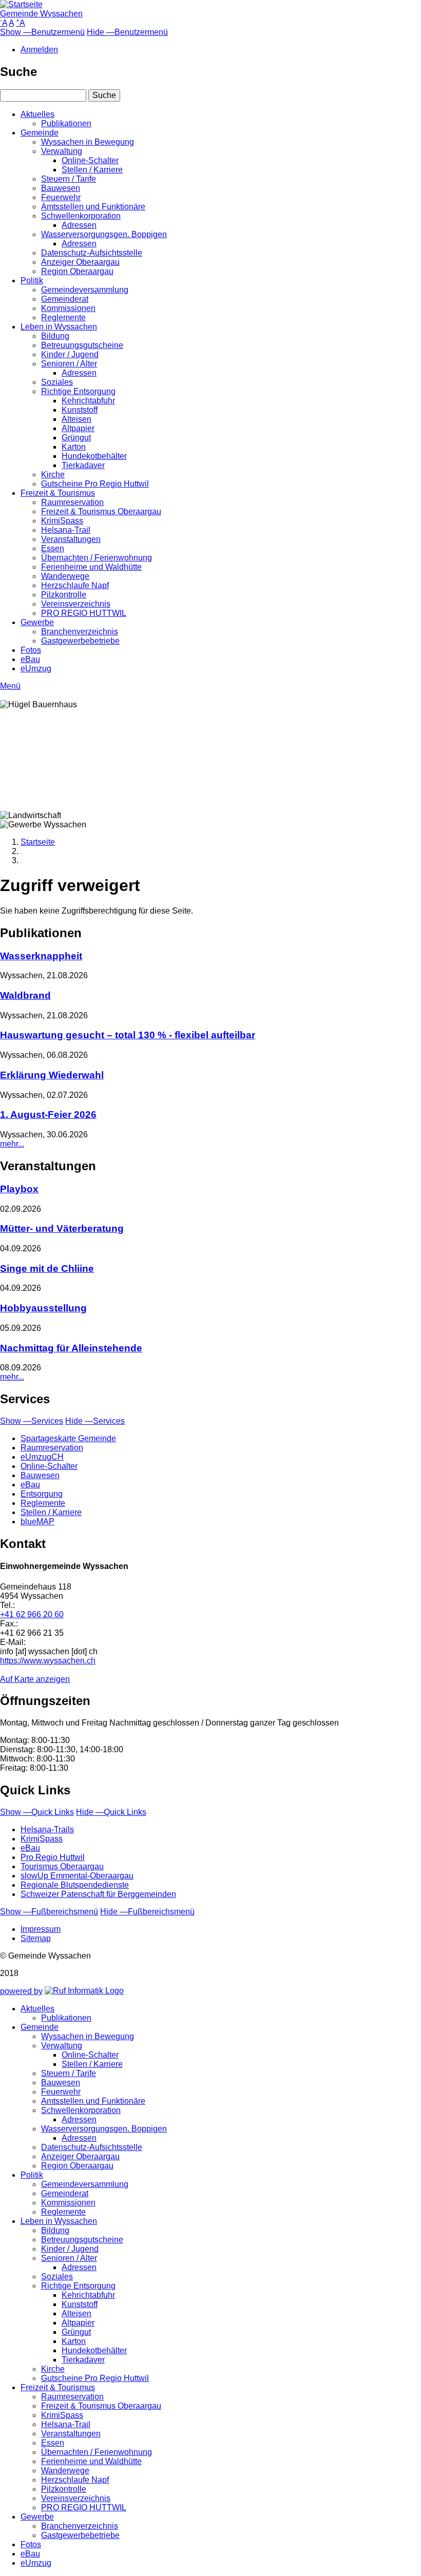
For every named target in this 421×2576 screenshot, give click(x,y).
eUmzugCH (42, 1457)
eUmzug (36, 669)
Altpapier (78, 428)
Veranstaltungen (71, 539)
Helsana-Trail (66, 530)
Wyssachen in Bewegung (88, 142)
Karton (74, 447)
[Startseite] (21, 4)
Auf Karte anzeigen (35, 1679)
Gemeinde (40, 133)
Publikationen (66, 123)
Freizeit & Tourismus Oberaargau (101, 511)
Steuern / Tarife (69, 179)
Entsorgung (42, 1494)
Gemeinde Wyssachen (41, 14)
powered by (21, 1991)
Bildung (55, 336)
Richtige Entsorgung (78, 391)
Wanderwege (65, 576)
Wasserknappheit (41, 956)
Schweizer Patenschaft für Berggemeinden (98, 1894)
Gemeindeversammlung (85, 290)
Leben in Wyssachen (59, 327)
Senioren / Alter (69, 364)
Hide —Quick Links (111, 1812)
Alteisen (76, 419)
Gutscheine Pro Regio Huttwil (95, 484)
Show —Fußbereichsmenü (49, 1912)
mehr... (12, 1144)
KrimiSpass (62, 521)
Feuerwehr (61, 197)
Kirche (53, 474)
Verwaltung (62, 151)
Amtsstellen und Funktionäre (93, 207)
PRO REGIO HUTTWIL (84, 613)
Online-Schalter (90, 160)
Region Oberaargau (77, 271)
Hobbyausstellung (43, 1308)
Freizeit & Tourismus (58, 493)
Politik (32, 280)
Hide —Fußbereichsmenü (147, 1912)
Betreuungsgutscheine (82, 345)
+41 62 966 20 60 (32, 1614)
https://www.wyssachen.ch (48, 1661)
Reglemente (63, 317)
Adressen (79, 225)
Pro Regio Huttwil (53, 1857)
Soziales (57, 382)
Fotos (31, 650)
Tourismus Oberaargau (62, 1866)
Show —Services (32, 1421)
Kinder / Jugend (70, 354)
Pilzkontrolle (64, 595)
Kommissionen (68, 308)
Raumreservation (72, 502)
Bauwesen (61, 188)
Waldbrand (25, 995)
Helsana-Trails (47, 1829)
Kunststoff (80, 410)
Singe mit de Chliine (47, 1268)
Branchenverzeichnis (80, 632)
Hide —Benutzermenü (127, 32)
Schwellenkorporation (81, 216)
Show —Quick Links (37, 1812)
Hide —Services (95, 1421)
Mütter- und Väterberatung (62, 1228)
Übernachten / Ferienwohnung (97, 558)
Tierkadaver (83, 465)
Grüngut (76, 438)
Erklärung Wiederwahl (52, 1075)
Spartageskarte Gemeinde (68, 1438)
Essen (53, 548)
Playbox (19, 1189)
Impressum (41, 1929)
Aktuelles (37, 114)
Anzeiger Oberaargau (80, 262)
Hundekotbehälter (94, 456)
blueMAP (37, 1522)
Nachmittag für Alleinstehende (71, 1348)
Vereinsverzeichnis (76, 604)
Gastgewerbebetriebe (80, 641)
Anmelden (39, 50)
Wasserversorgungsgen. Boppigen (104, 234)
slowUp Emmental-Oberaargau (77, 1876)
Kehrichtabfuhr (88, 401)
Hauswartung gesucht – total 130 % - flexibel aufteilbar (128, 1035)
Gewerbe (37, 622)
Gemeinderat (65, 299)
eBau (30, 659)
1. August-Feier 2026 (48, 1115)
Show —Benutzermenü (42, 32)
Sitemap (36, 1938)
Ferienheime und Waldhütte (91, 567)
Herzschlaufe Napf (75, 585)
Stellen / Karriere (92, 170)
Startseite (38, 842)
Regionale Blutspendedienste (75, 1885)
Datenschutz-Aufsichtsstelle (92, 253)
